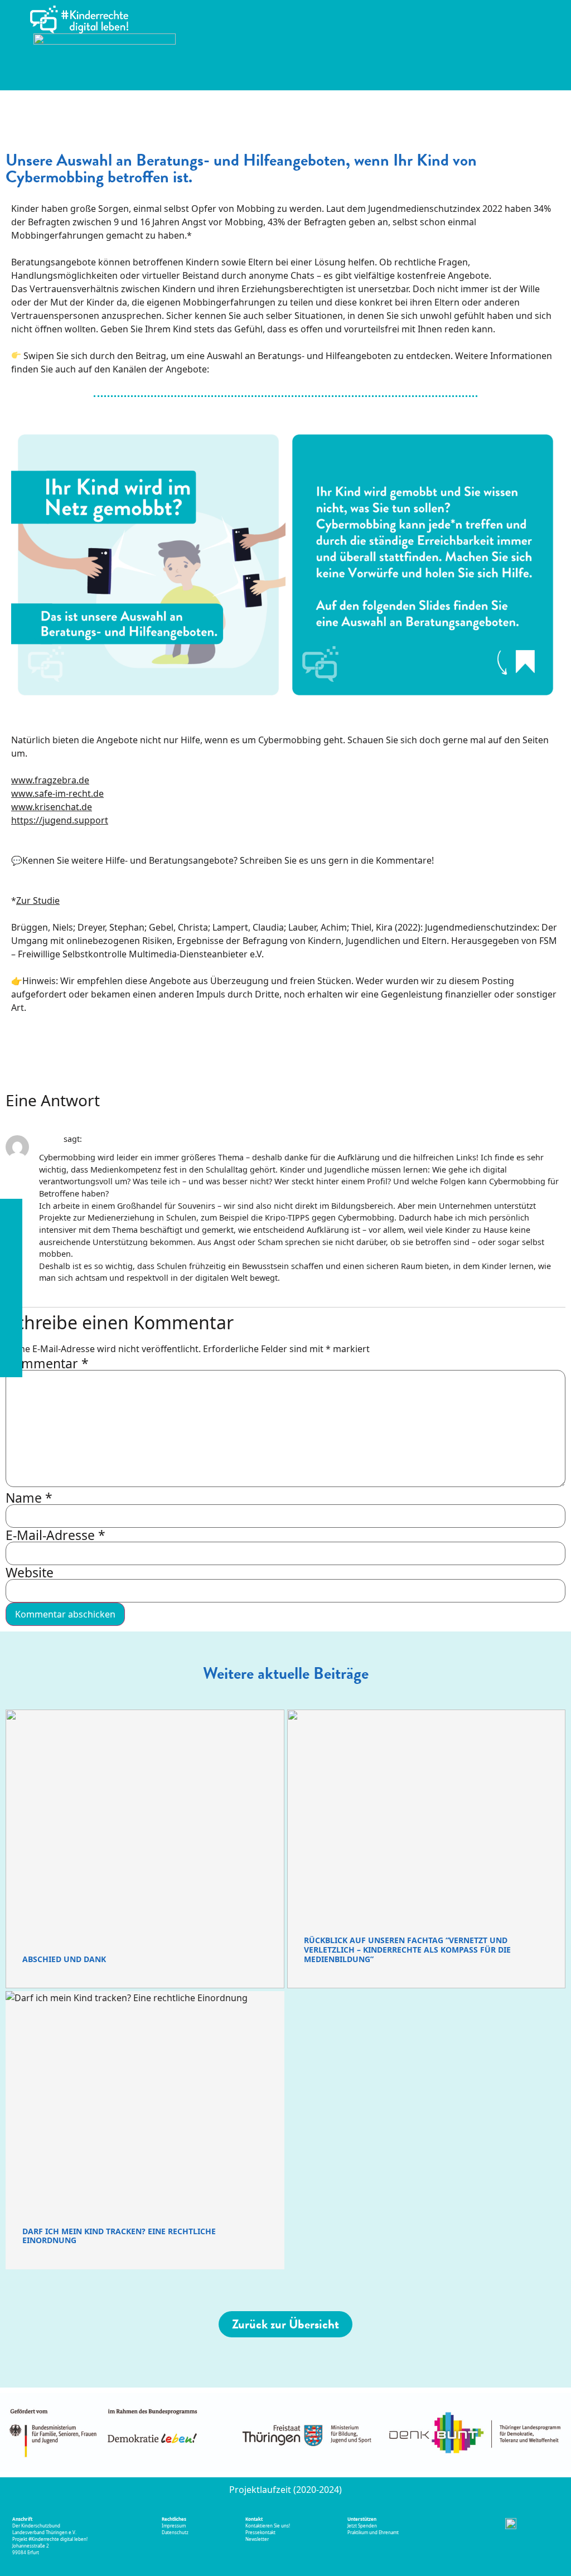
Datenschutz (175, 2532)
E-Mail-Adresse (55, 1535)
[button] (554, 40)
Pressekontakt (261, 2532)
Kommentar (47, 1364)
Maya (50, 1139)
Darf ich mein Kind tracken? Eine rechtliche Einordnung (119, 2236)
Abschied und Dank (64, 1959)
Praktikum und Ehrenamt (373, 2532)
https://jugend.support (60, 820)
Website (30, 1573)
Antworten (55, 1287)
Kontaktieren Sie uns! (268, 2526)
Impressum (174, 2526)
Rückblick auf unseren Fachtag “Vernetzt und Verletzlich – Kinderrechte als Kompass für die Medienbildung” (407, 1950)
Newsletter (257, 2539)
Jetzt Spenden (362, 2526)
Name (29, 1498)
